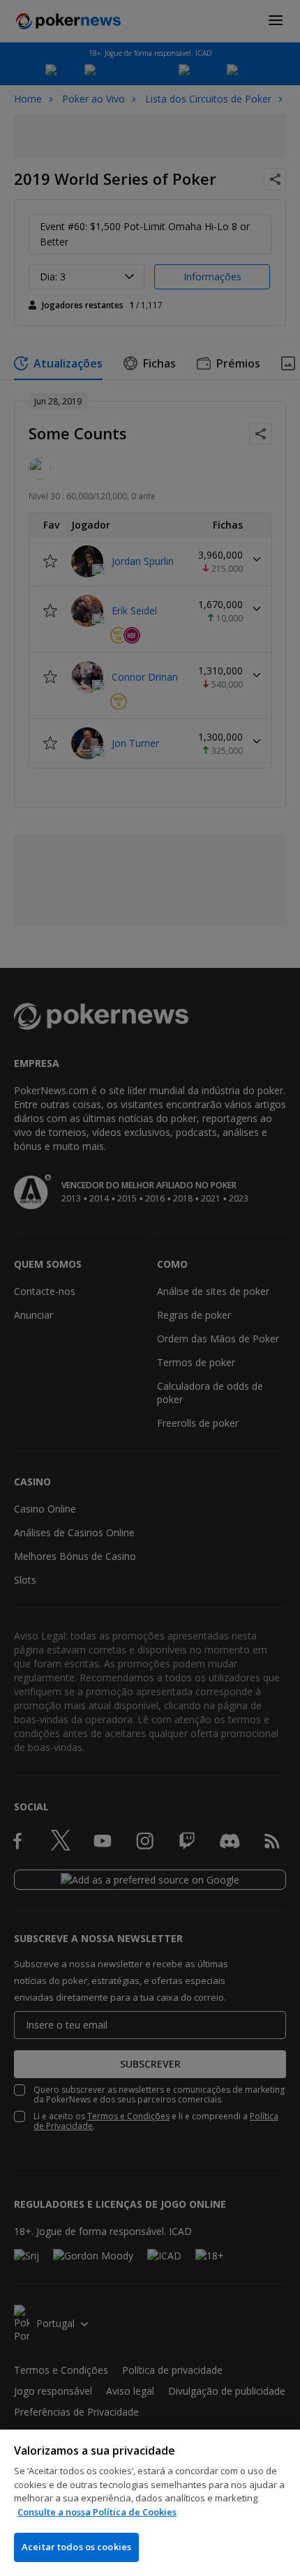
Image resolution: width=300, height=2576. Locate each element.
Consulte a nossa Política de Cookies (97, 2512)
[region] (150, 2503)
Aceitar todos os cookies (76, 2547)
